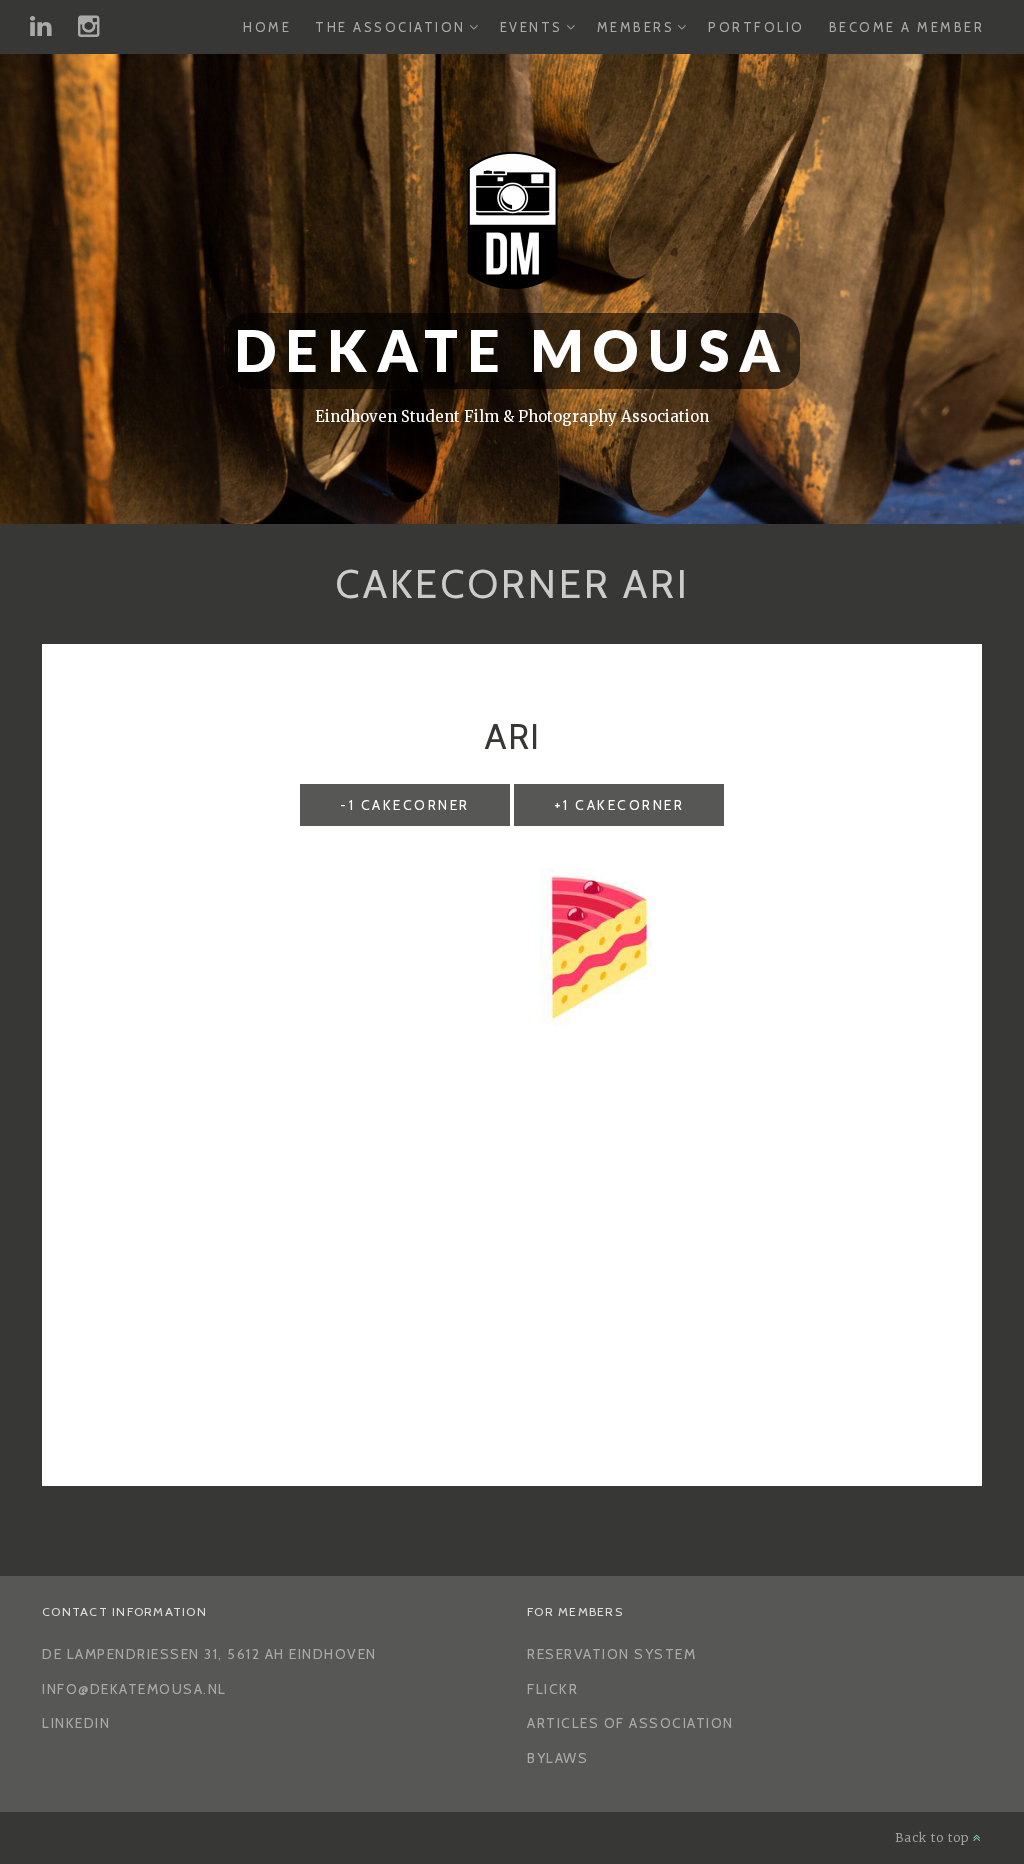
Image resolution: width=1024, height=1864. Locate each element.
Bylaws (557, 1758)
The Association (390, 27)
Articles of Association (630, 1723)
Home (267, 27)
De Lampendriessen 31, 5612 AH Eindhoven (209, 1654)
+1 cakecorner (619, 805)
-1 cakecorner (405, 805)
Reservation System (611, 1654)
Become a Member (907, 27)
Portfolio (756, 27)
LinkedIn (76, 1723)
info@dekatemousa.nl (134, 1689)
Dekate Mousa (512, 350)
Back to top (934, 1837)
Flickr (552, 1689)
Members (636, 27)
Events (531, 27)
